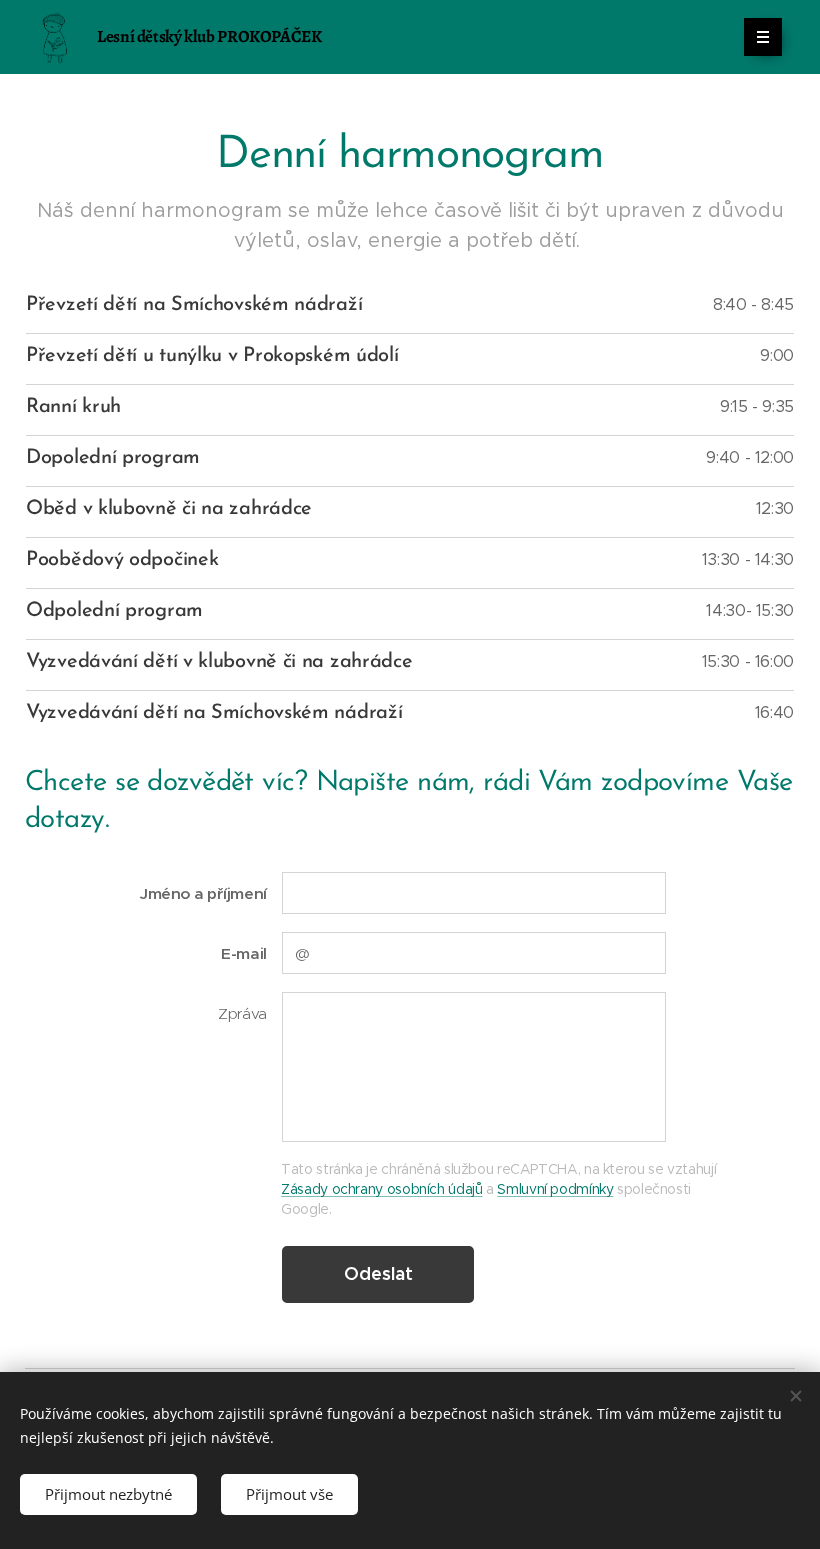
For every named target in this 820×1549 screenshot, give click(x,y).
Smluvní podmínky (555, 1189)
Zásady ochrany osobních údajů (381, 1189)
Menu (763, 37)
